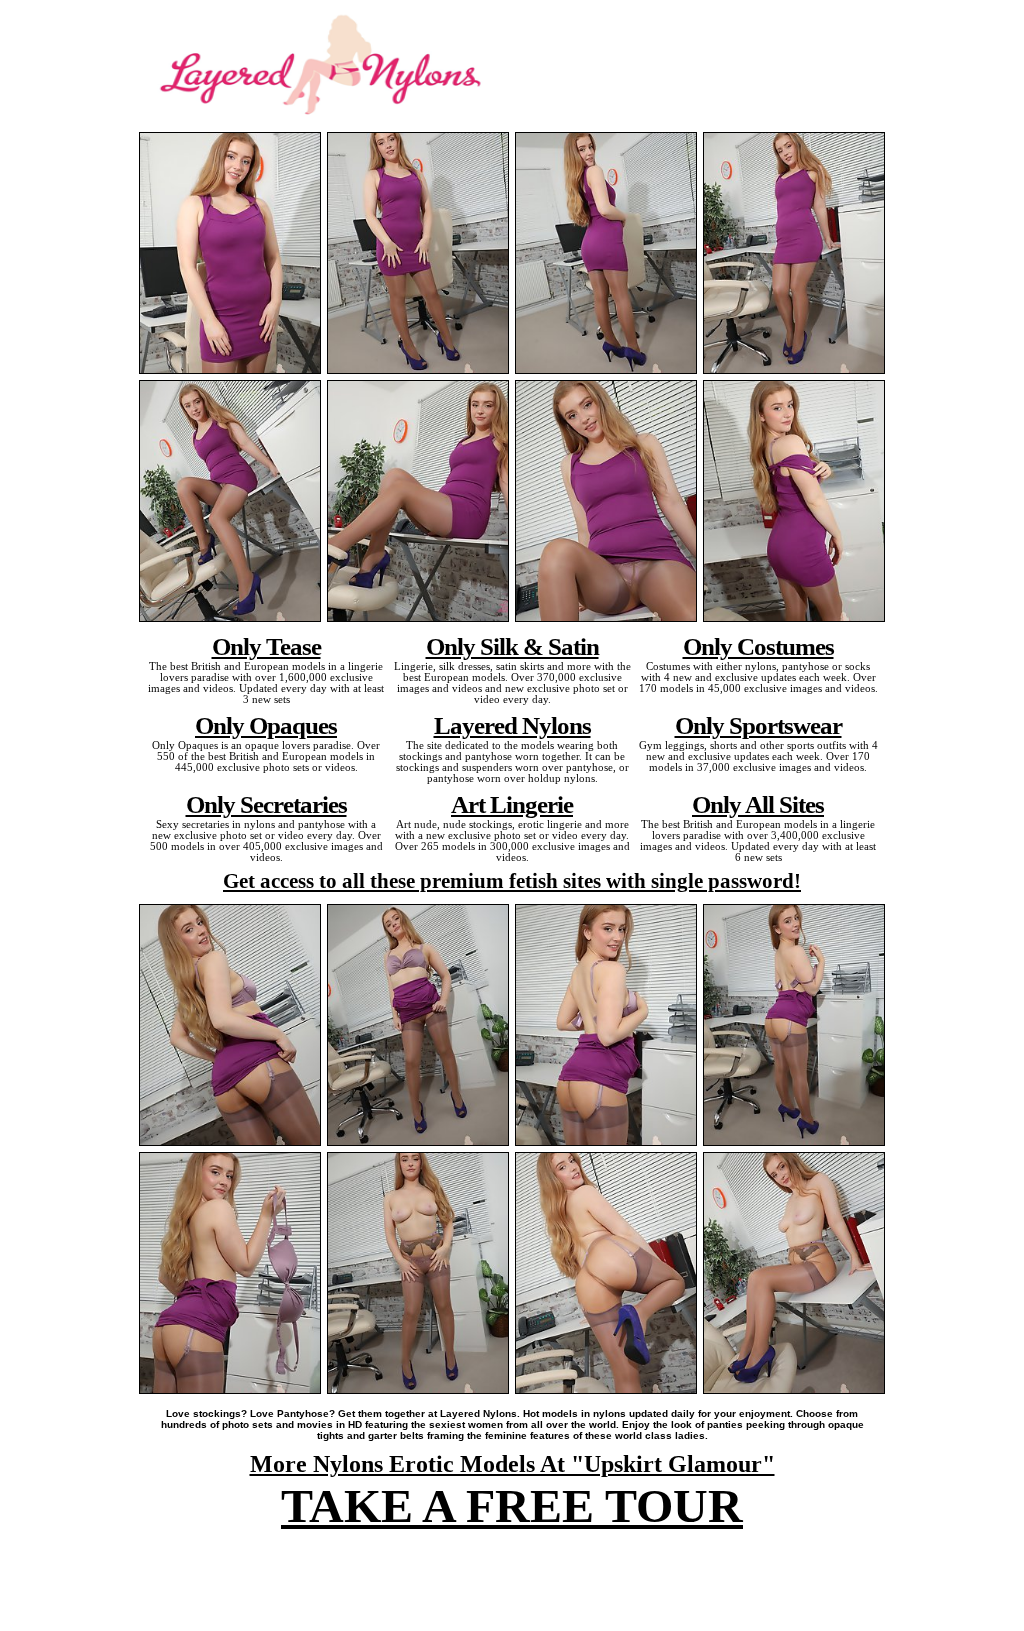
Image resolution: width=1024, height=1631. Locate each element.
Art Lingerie (512, 804)
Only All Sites (758, 804)
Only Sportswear (758, 725)
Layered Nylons (512, 725)
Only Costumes (758, 646)
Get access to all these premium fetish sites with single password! (512, 881)
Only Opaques (266, 725)
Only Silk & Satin (512, 646)
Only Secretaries (266, 804)
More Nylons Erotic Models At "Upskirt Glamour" (512, 1464)
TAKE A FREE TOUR (512, 1505)
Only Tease (266, 646)
